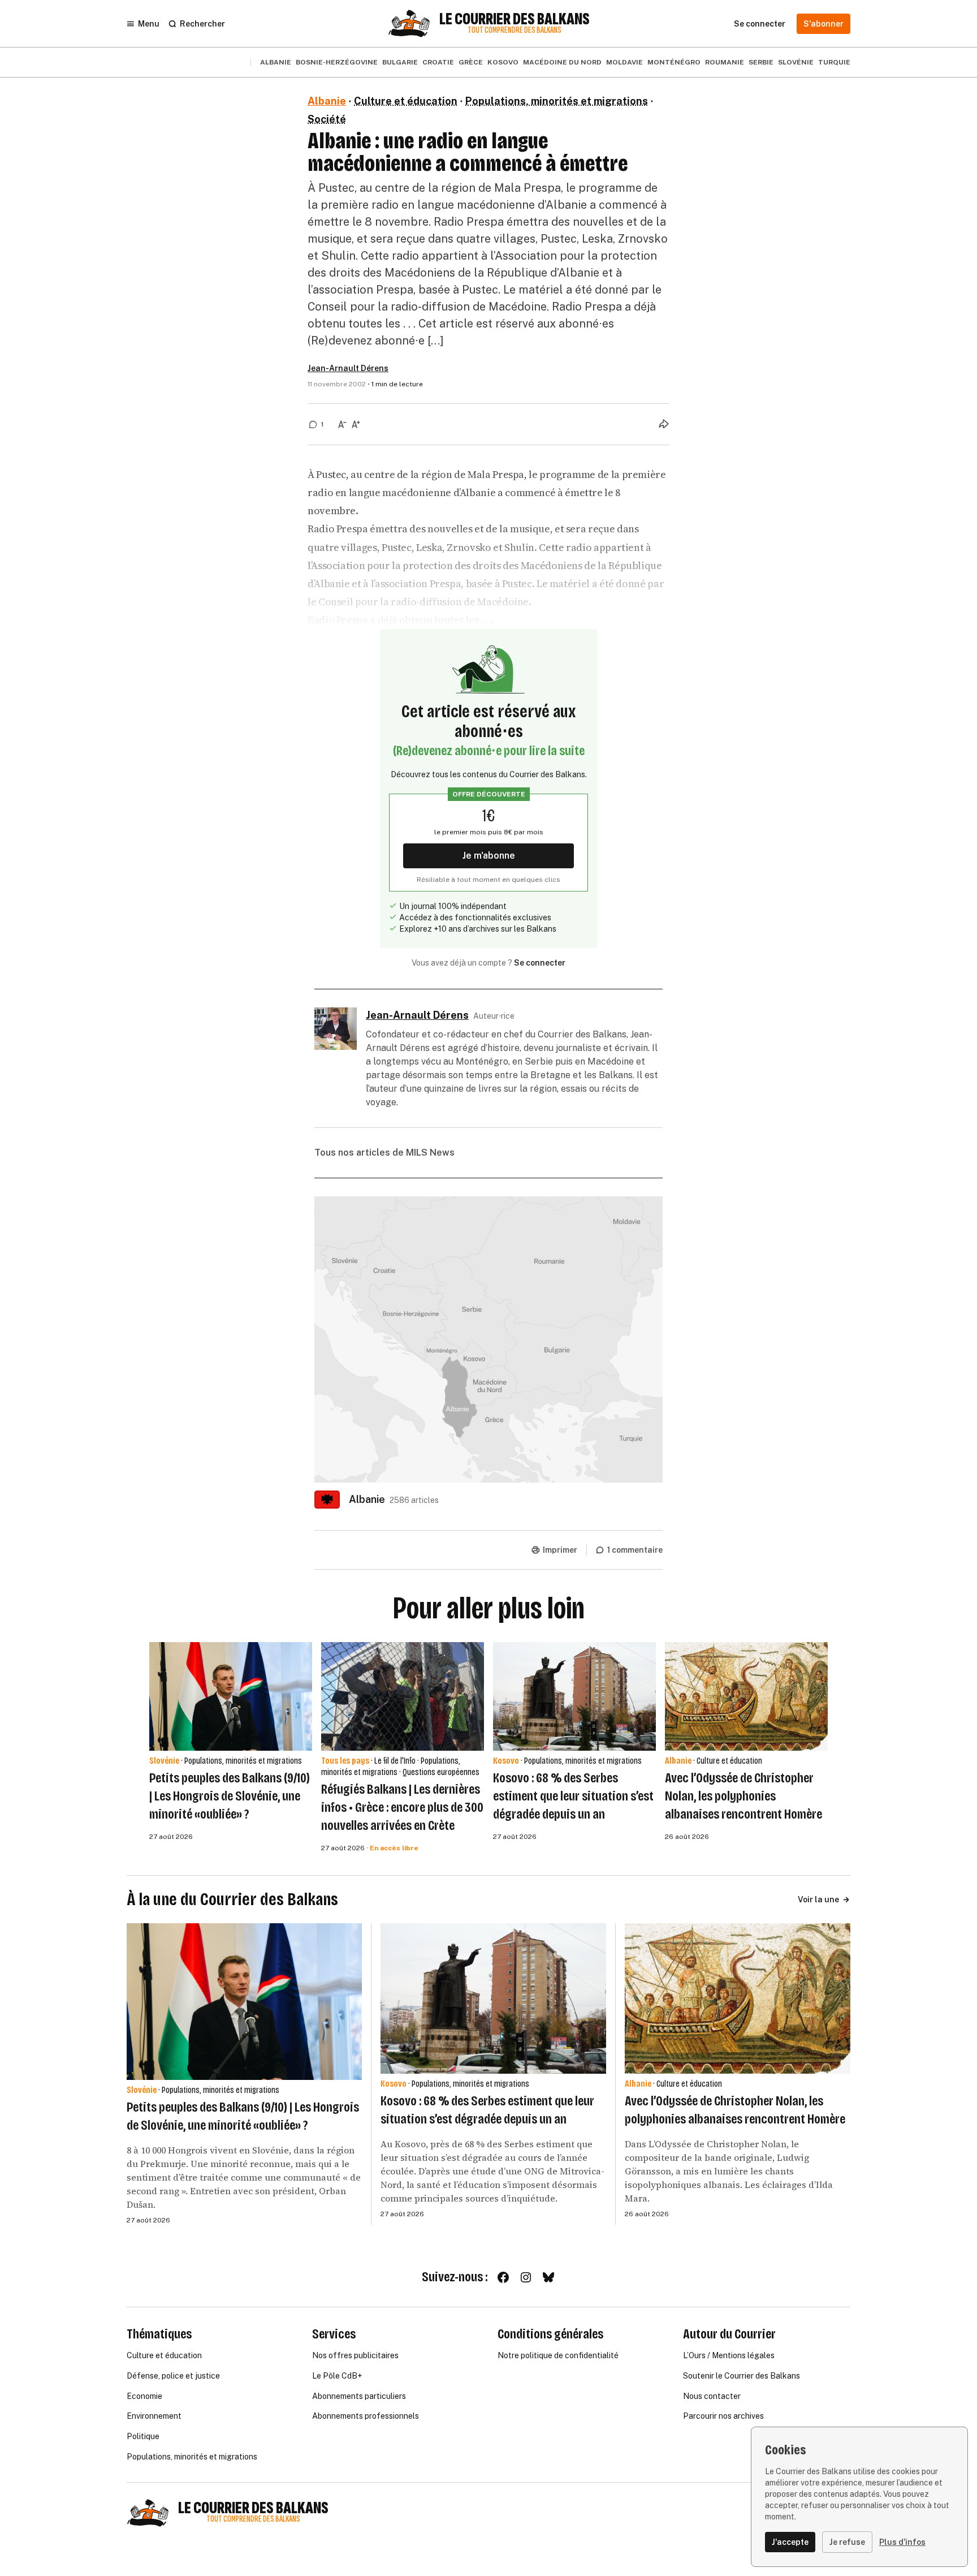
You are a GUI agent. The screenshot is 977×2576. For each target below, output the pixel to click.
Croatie (438, 62)
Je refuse (847, 2542)
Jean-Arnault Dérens (348, 368)
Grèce (471, 62)
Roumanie (725, 62)
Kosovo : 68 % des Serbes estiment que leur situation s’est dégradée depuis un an (573, 1796)
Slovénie (796, 62)
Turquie (834, 62)
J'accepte (790, 2542)
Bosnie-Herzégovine (337, 62)
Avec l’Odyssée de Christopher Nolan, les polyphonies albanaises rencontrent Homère (743, 1796)
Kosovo (503, 62)
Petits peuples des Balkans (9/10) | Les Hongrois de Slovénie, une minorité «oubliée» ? (230, 1796)
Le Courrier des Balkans (515, 19)
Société (327, 119)
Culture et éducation (406, 101)
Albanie (276, 62)
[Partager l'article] (664, 424)
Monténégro (674, 62)
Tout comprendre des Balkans (515, 30)
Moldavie (624, 62)
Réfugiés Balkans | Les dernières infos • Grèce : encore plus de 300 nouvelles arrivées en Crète (402, 1807)
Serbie (761, 62)
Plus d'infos (902, 2542)
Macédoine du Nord (562, 62)
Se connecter (540, 963)
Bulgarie (400, 62)
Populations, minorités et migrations (557, 101)
